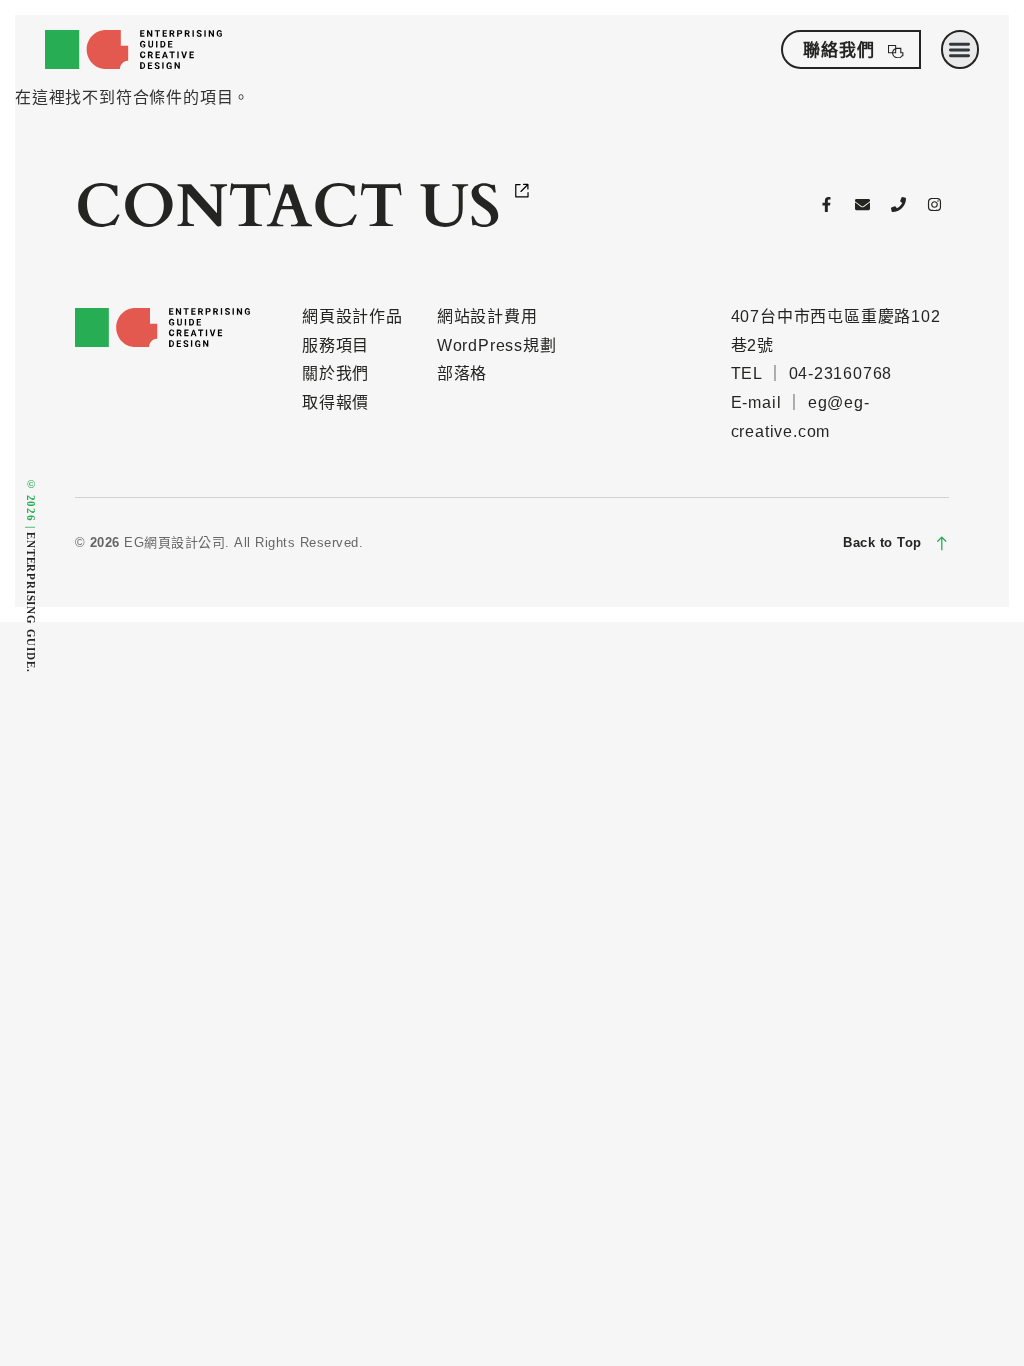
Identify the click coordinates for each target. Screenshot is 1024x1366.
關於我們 (335, 373)
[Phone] (899, 205)
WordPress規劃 (497, 345)
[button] (960, 49)
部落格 (462, 373)
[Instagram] (934, 205)
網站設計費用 (487, 316)
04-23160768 (841, 373)
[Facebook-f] (827, 205)
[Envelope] (863, 205)
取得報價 (335, 402)
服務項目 (335, 345)
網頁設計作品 (352, 316)
